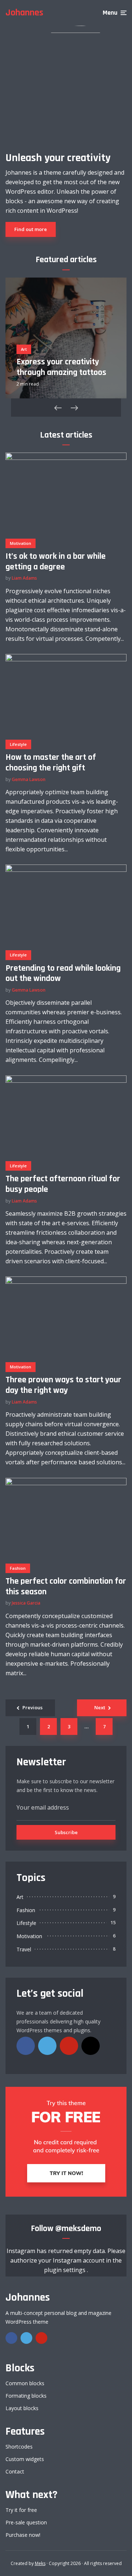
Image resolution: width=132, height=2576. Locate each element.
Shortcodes (19, 2447)
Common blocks (25, 2383)
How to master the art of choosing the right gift (51, 763)
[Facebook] (26, 2046)
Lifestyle (18, 744)
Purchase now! (23, 2535)
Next (100, 1707)
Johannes (24, 13)
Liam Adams (24, 578)
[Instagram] (91, 2046)
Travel (24, 1949)
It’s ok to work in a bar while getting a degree (56, 562)
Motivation (21, 543)
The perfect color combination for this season (66, 1587)
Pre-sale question (26, 2522)
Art (24, 349)
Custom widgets (25, 2459)
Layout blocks (22, 2408)
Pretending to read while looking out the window (63, 974)
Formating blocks (26, 2396)
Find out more (31, 229)
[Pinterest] (69, 2046)
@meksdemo (78, 2229)
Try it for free (21, 2510)
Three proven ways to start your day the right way (63, 1385)
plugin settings (65, 2270)
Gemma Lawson (29, 779)
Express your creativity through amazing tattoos (61, 367)
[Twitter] (47, 2046)
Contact (15, 2471)
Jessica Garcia (26, 1603)
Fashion (18, 1568)
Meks (40, 2563)
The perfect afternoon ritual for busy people (63, 1184)
